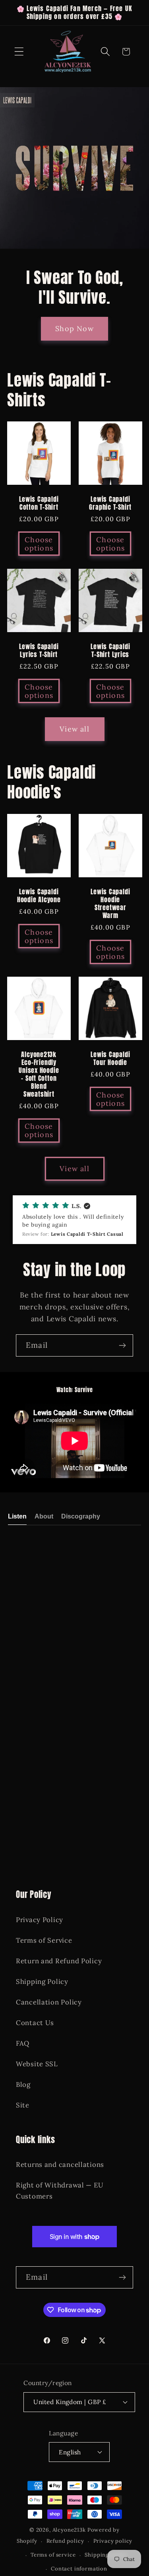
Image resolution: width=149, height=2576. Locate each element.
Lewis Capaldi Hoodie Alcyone (39, 896)
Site (23, 2105)
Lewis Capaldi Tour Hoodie (110, 1059)
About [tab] (44, 1516)
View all (74, 729)
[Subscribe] (122, 1345)
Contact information (79, 2569)
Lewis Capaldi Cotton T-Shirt (39, 503)
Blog (23, 2084)
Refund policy (65, 2541)
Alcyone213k (69, 2530)
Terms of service (53, 2555)
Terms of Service (44, 1940)
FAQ (23, 2043)
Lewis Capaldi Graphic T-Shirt (110, 503)
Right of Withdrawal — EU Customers (60, 2191)
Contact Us (35, 2023)
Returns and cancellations (60, 2164)
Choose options (39, 544)
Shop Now (74, 329)
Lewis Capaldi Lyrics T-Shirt (39, 651)
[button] (19, 52)
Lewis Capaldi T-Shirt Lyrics (110, 651)
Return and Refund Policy (59, 1961)
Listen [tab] (17, 1516)
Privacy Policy (40, 1920)
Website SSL (37, 2064)
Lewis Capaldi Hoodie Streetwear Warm (110, 904)
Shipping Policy (42, 1982)
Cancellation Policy (49, 2002)
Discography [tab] (81, 1516)
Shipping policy (106, 2555)
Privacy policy (113, 2541)
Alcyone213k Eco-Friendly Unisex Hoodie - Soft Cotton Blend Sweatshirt (39, 1074)
